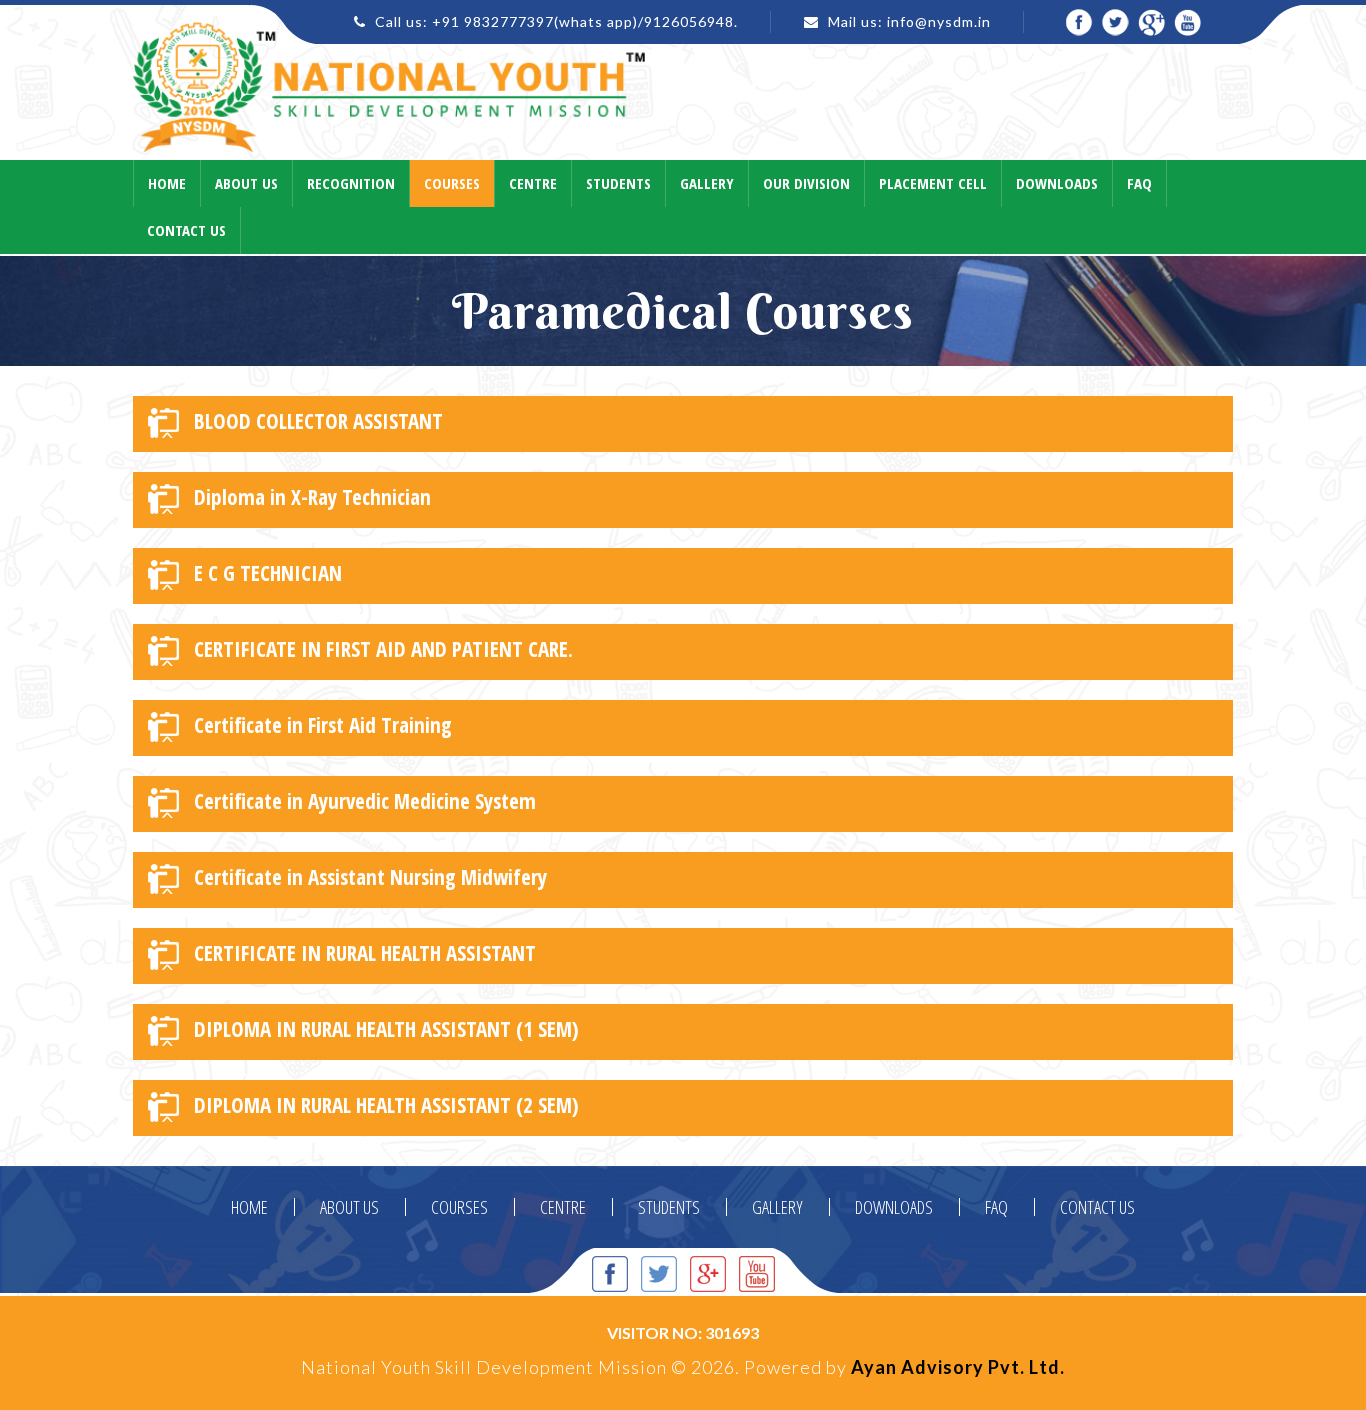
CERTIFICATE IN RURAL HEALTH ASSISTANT (365, 953)
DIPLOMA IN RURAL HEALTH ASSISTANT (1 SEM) (386, 1029)
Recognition (351, 183)
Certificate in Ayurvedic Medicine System (365, 801)
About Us (246, 183)
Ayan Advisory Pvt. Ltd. (958, 1367)
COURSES (459, 1207)
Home (167, 183)
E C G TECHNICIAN (268, 573)
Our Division (806, 183)
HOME (249, 1207)
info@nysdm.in (939, 21)
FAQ (996, 1207)
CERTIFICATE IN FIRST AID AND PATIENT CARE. (383, 649)
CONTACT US (1097, 1207)
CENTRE (563, 1207)
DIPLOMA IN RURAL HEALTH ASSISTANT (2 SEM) (386, 1105)
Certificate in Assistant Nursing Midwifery (370, 877)
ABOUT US (349, 1207)
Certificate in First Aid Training (323, 725)
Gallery (707, 183)
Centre (533, 183)
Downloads (1057, 183)
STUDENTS (669, 1207)
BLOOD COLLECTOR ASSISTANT (318, 421)
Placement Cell (933, 183)
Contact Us (186, 230)
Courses (452, 183)
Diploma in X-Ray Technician (312, 497)
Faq (1139, 183)
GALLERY (777, 1207)
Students (618, 183)
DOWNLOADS (894, 1207)
